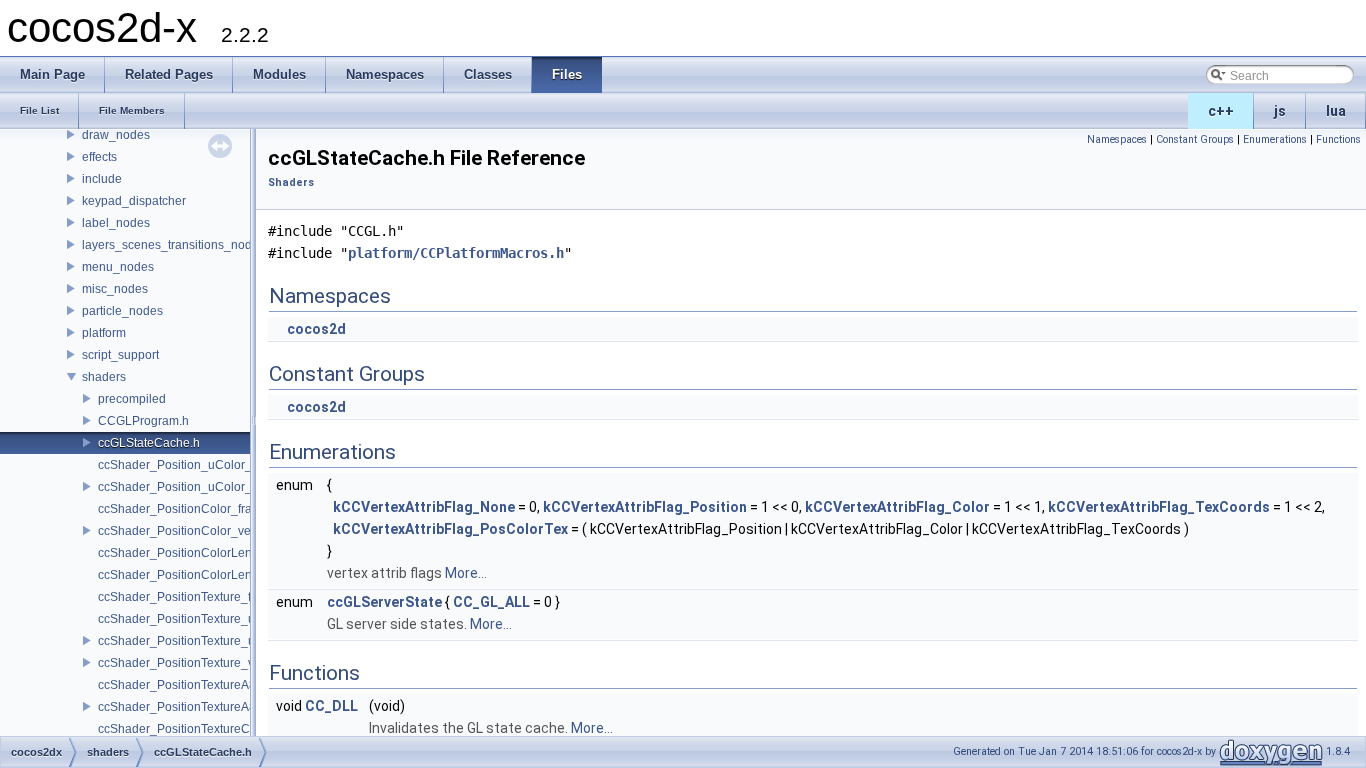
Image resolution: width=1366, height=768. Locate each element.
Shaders (291, 182)
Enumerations (1275, 139)
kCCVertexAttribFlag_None (424, 507)
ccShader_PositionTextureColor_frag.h (203, 729)
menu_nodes (118, 267)
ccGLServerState (384, 602)
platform (104, 333)
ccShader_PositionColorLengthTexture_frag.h (222, 553)
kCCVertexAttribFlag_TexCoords (1159, 507)
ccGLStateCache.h (149, 443)
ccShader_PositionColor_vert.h (183, 531)
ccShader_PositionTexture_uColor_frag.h (210, 619)
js (1280, 111)
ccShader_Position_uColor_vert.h (190, 487)
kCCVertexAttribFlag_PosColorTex (450, 529)
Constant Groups (1195, 139)
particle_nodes (122, 311)
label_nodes (116, 223)
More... (466, 573)
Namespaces (1117, 139)
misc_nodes (115, 289)
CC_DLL (331, 706)
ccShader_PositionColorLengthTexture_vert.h (222, 575)
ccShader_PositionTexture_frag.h (188, 597)
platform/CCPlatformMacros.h (456, 253)
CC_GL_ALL (491, 602)
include (102, 179)
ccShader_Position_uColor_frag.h (190, 465)
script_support (120, 355)
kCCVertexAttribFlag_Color (897, 507)
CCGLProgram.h (143, 421)
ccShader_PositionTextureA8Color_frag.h (211, 685)
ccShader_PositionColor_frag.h (183, 509)
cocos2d (316, 329)
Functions (1338, 139)
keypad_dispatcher (134, 201)
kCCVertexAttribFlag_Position (645, 507)
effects (99, 157)
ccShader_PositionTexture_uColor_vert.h (210, 641)
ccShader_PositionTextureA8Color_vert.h (210, 707)
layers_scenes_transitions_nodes (173, 245)
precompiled (132, 399)
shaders (104, 377)
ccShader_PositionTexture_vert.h (188, 663)
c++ (1221, 111)
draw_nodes (116, 135)
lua (1336, 111)
